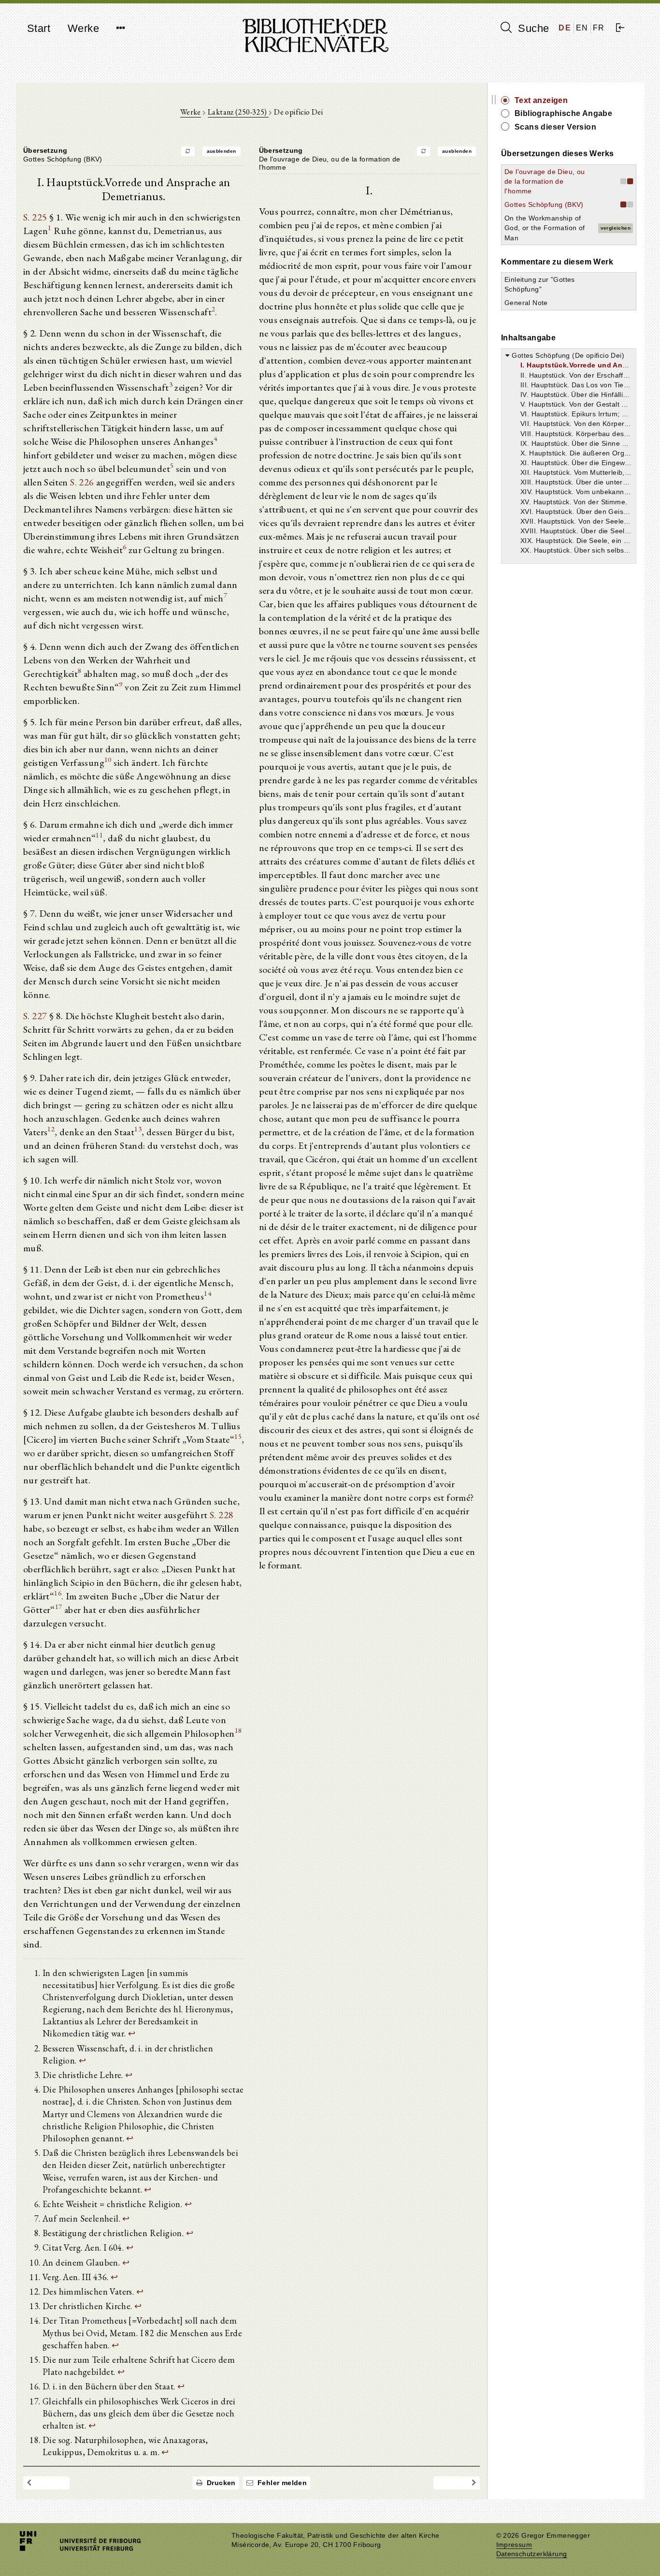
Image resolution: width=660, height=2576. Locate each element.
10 (108, 759)
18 (238, 1730)
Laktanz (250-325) (238, 112)
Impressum (514, 2545)
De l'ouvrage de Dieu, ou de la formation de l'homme (545, 181)
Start (39, 28)
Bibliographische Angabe (563, 113)
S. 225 (35, 217)
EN (582, 28)
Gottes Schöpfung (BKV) (544, 205)
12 (51, 1129)
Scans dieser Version (555, 127)
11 (99, 835)
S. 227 (35, 1016)
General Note (526, 303)
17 (59, 1606)
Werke (83, 28)
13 (138, 1129)
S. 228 (222, 1515)
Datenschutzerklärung (532, 2554)
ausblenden (222, 151)
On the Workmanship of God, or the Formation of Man (545, 228)
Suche (532, 28)
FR (599, 28)
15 (238, 1436)
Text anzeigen (541, 100)
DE (565, 28)
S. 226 (82, 482)
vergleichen (616, 228)
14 (208, 1293)
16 (58, 1593)
